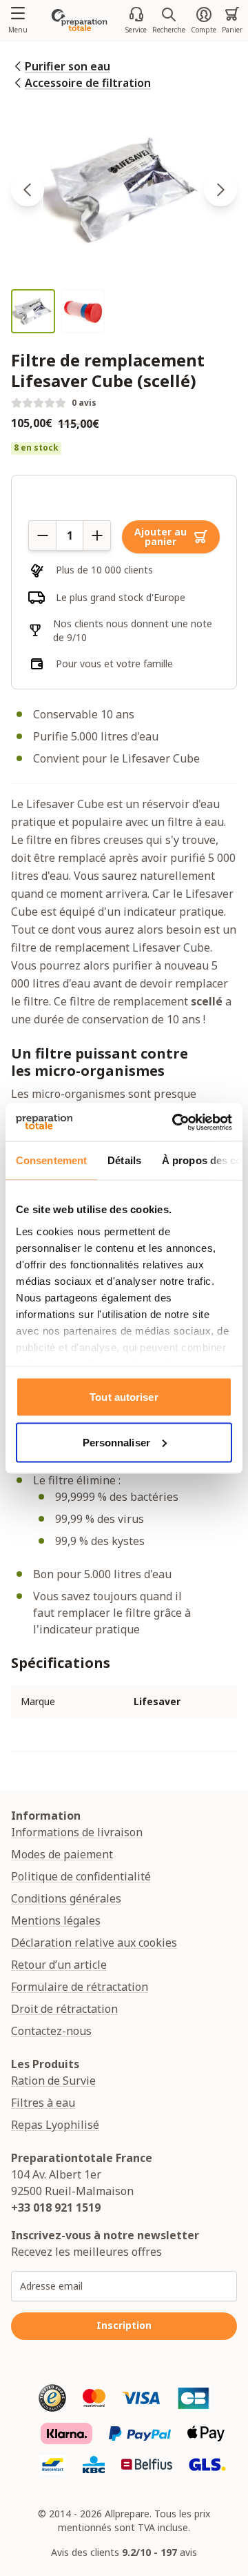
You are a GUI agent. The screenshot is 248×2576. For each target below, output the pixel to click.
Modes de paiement (62, 1854)
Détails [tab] (124, 1160)
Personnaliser (116, 1442)
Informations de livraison (77, 1832)
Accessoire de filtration (88, 83)
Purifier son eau (68, 66)
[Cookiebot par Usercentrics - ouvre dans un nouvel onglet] (175, 1122)
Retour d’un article (59, 1965)
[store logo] (79, 20)
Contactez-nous (51, 2031)
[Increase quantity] (97, 535)
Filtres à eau (43, 2103)
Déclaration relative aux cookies (94, 1943)
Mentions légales (56, 1920)
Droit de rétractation (64, 2009)
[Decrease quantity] (42, 535)
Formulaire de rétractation (80, 1987)
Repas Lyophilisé (55, 2125)
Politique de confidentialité (81, 1876)
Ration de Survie (53, 2081)
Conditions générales (66, 1898)
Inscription (124, 2325)
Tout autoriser (124, 1397)
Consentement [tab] (51, 1160)
